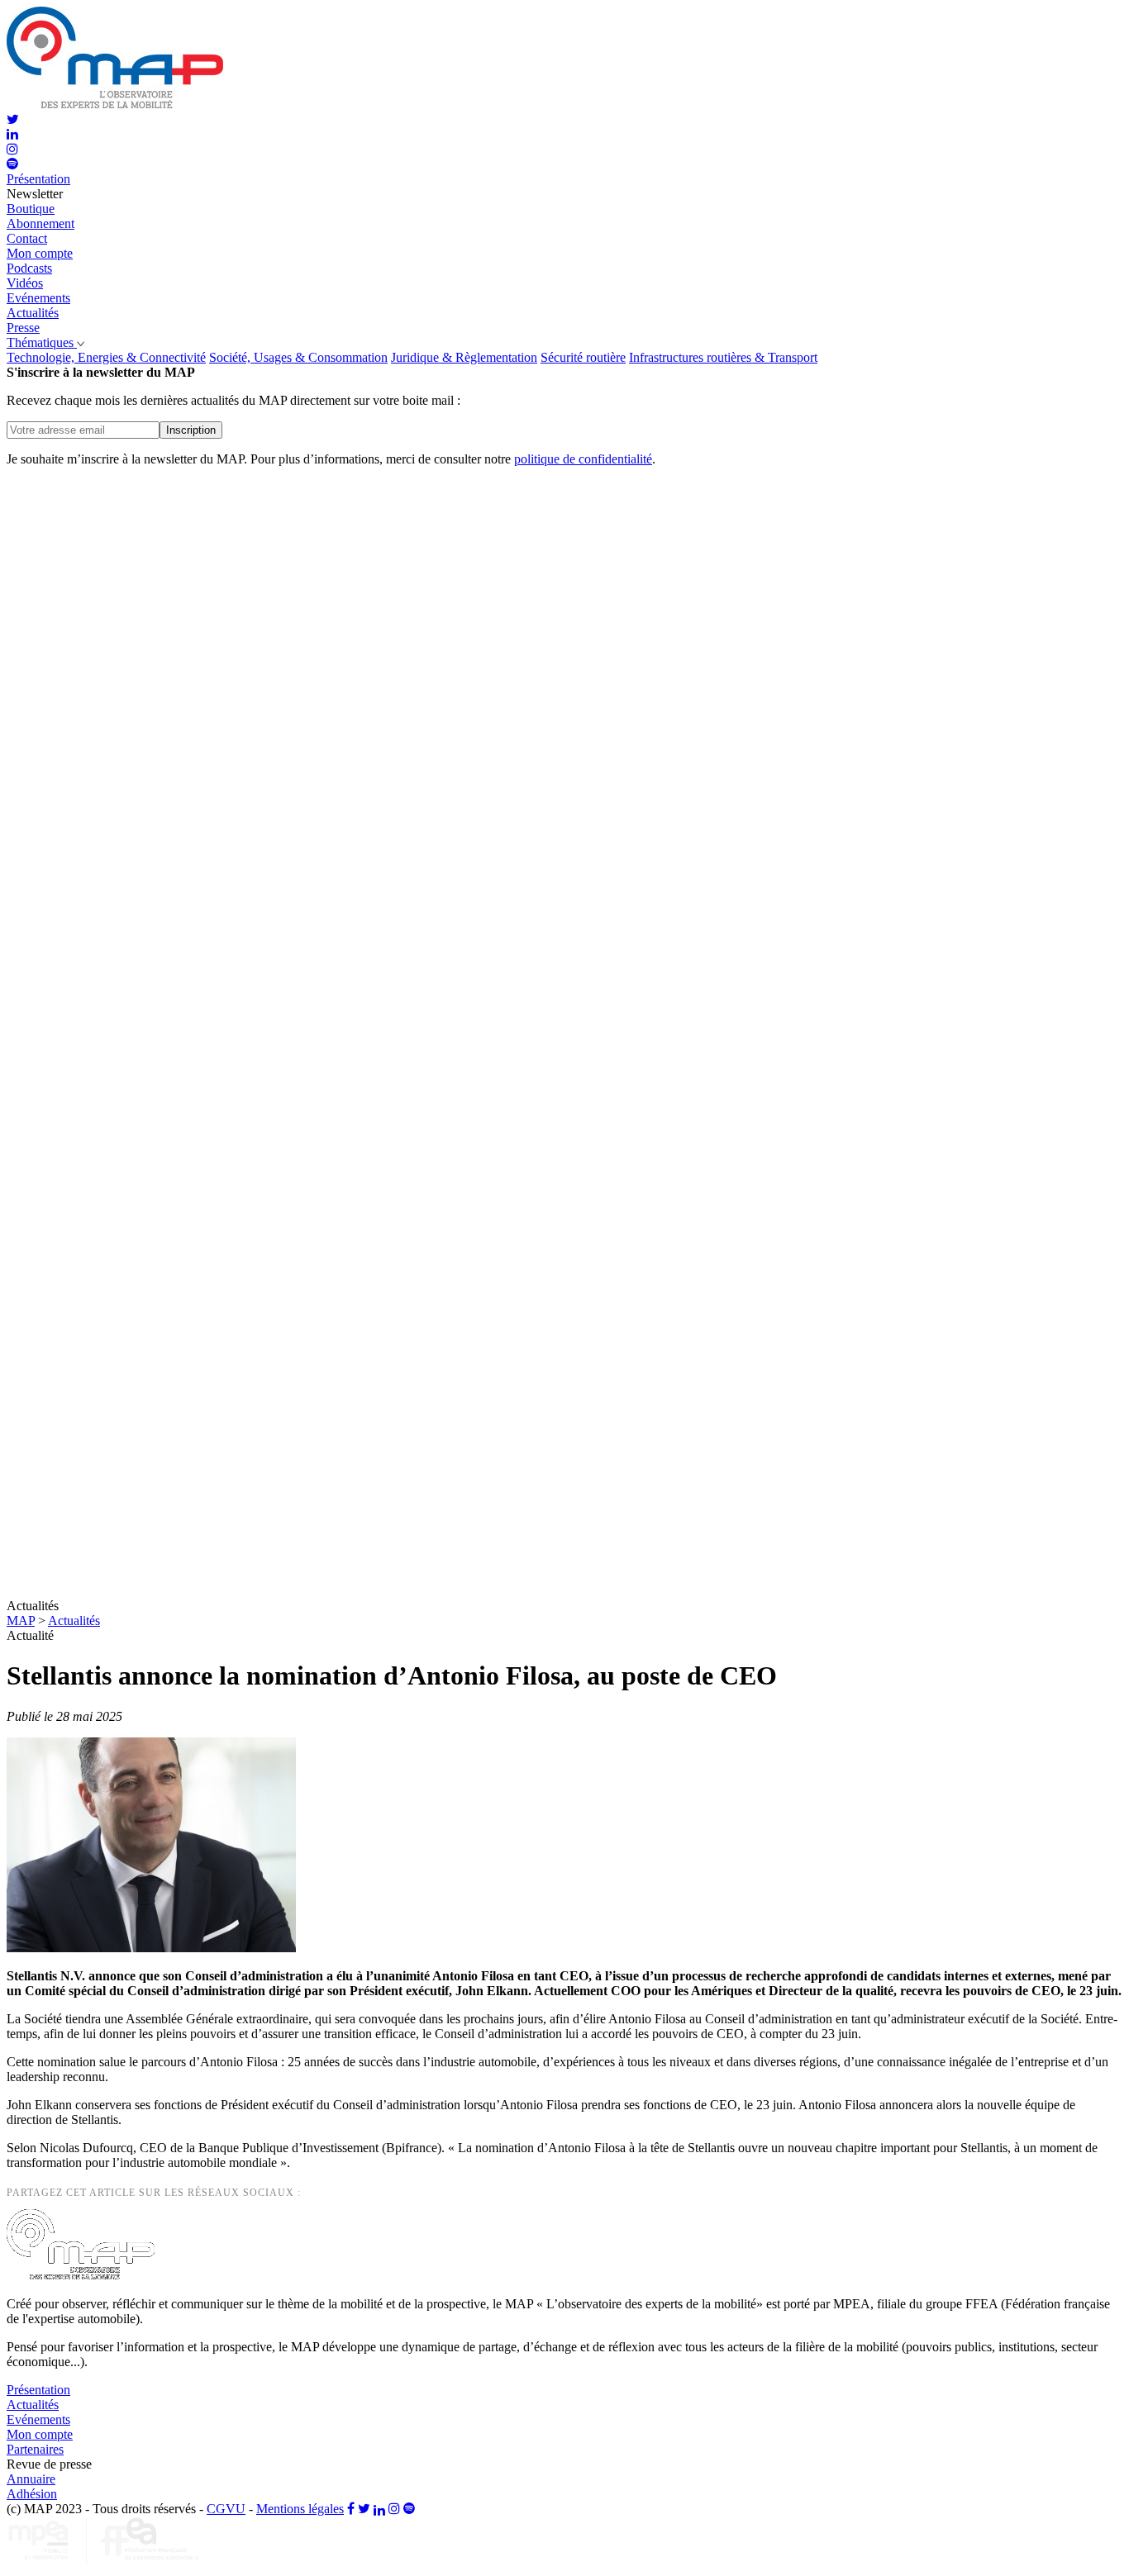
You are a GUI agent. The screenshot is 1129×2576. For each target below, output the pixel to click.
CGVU (226, 2509)
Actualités (74, 1621)
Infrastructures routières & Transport (723, 357)
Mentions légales (300, 2509)
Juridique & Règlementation (464, 357)
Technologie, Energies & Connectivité (106, 357)
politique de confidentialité (583, 459)
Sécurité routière (583, 357)
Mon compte (40, 253)
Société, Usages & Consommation (298, 357)
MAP (21, 1621)
